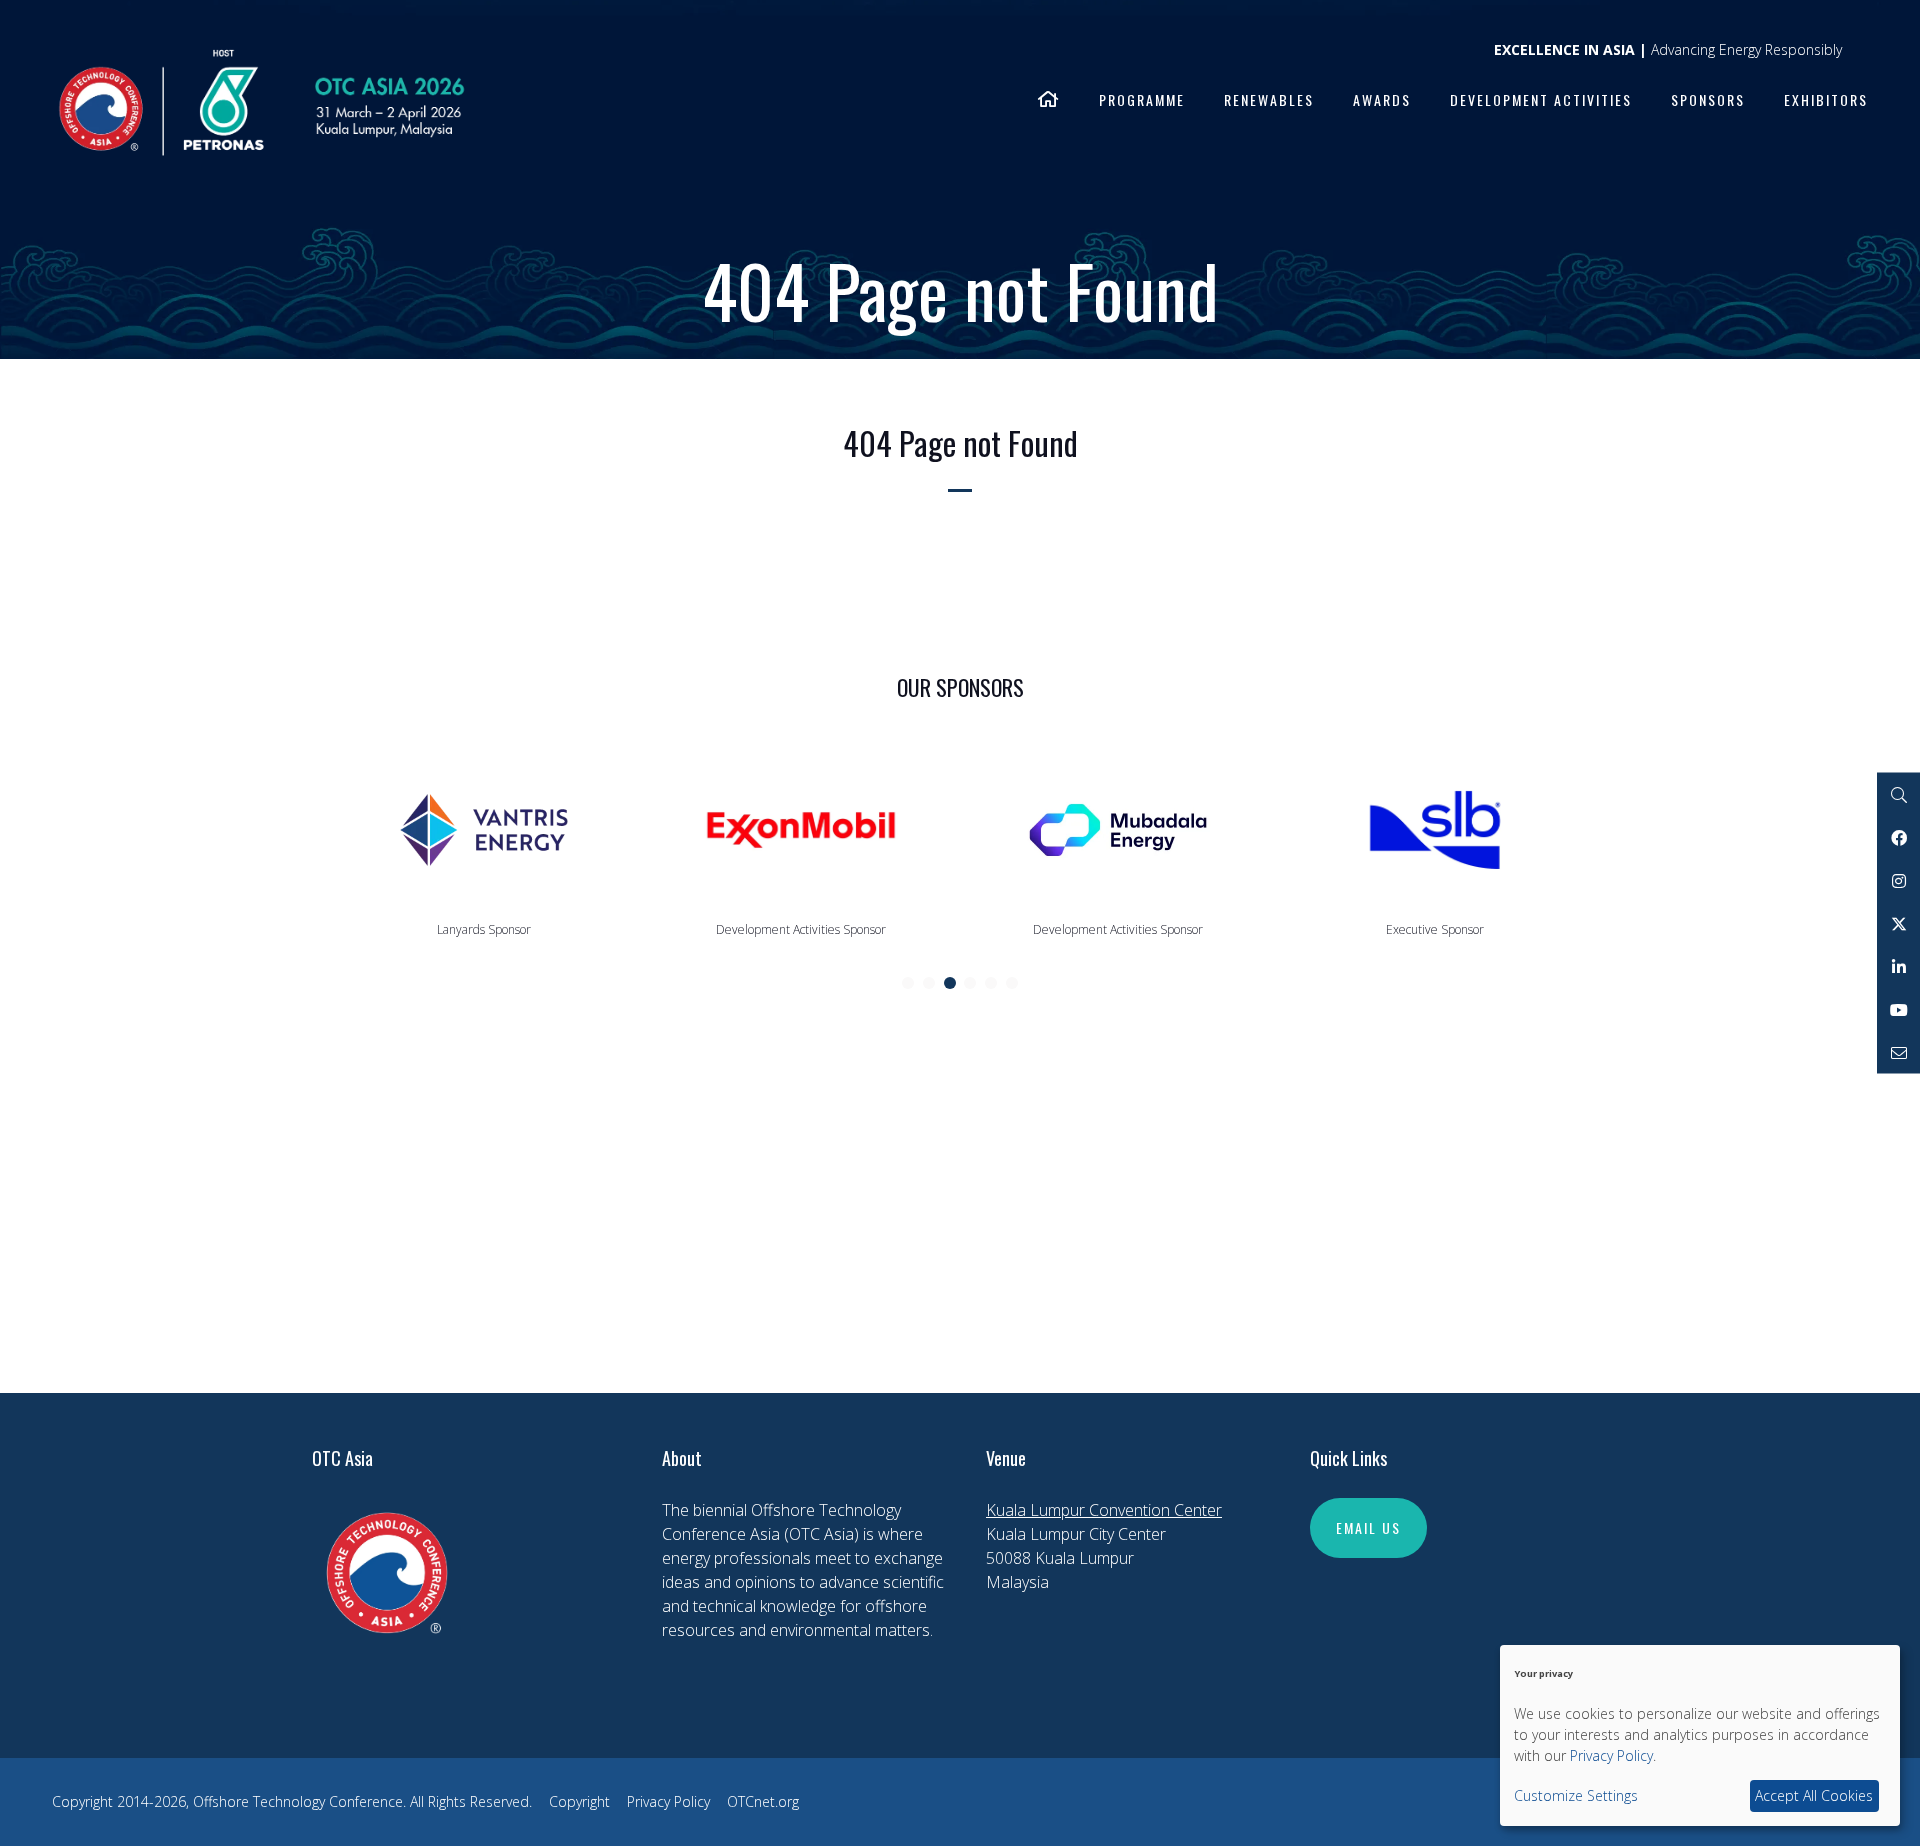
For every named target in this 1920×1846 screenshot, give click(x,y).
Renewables (1269, 99)
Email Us (1368, 1527)
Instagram (1898, 880)
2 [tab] (929, 983)
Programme (1142, 99)
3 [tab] (950, 983)
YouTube (1898, 1009)
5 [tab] (991, 983)
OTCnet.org (763, 1801)
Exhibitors (1826, 99)
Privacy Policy (668, 1801)
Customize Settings (1576, 1795)
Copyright (579, 1801)
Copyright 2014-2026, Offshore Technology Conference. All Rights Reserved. (292, 1801)
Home (1049, 101)
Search (1898, 794)
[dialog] (1700, 1735)
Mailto (1898, 1052)
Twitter (1898, 923)
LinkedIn (1898, 966)
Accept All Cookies (1814, 1795)
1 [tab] (908, 983)
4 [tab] (970, 983)
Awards (1382, 99)
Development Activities (1541, 99)
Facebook (1898, 837)
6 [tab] (1012, 983)
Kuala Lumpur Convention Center (1104, 1510)
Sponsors (1708, 99)
